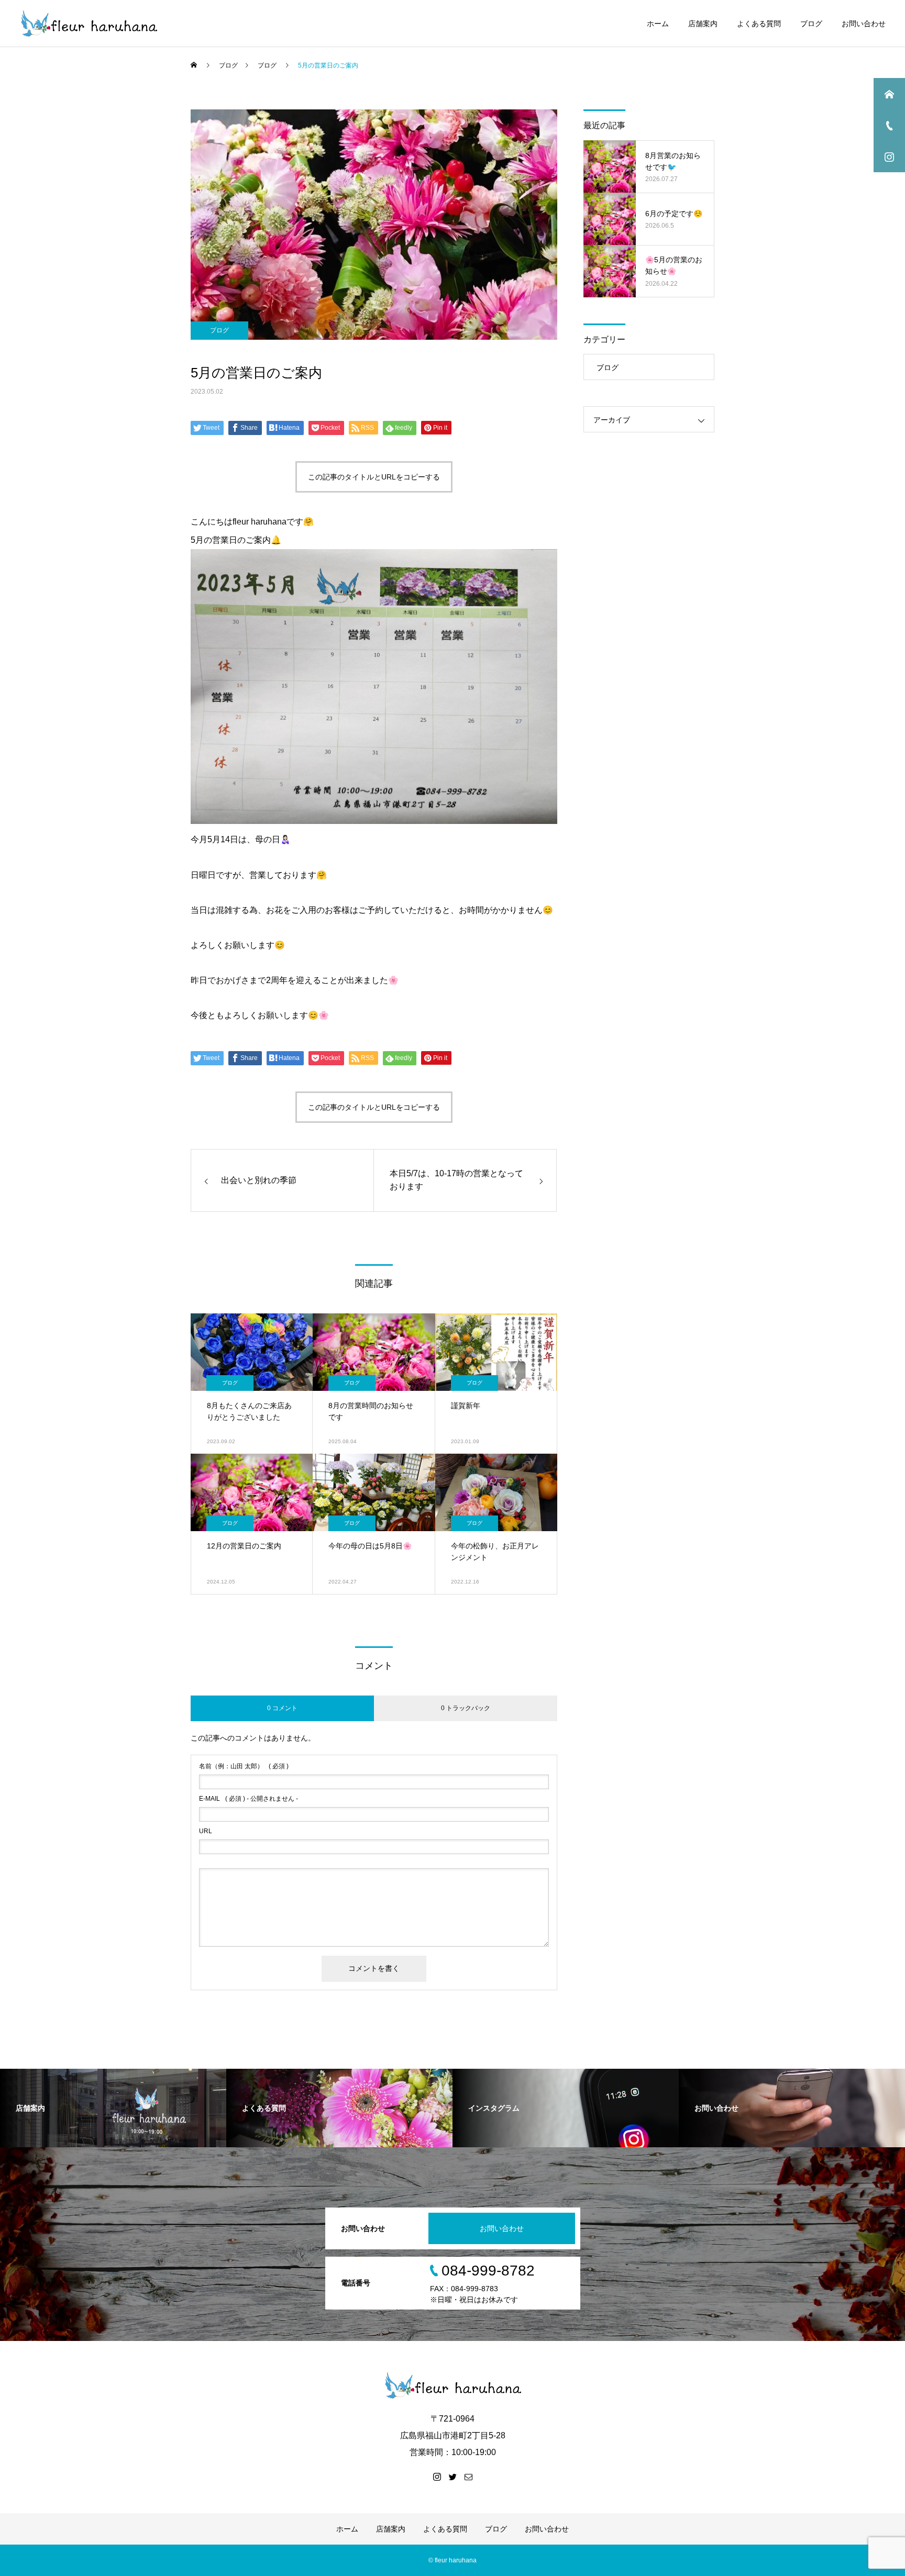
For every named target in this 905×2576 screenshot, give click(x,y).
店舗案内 (703, 24)
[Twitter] (452, 2477)
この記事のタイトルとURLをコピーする (374, 477)
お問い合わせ (864, 24)
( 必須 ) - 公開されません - (249, 1799)
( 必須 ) (244, 1766)
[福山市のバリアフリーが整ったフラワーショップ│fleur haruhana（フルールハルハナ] (89, 24)
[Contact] (468, 2477)
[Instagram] (437, 2477)
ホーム (658, 24)
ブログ (811, 24)
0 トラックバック (466, 1708)
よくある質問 (759, 24)
